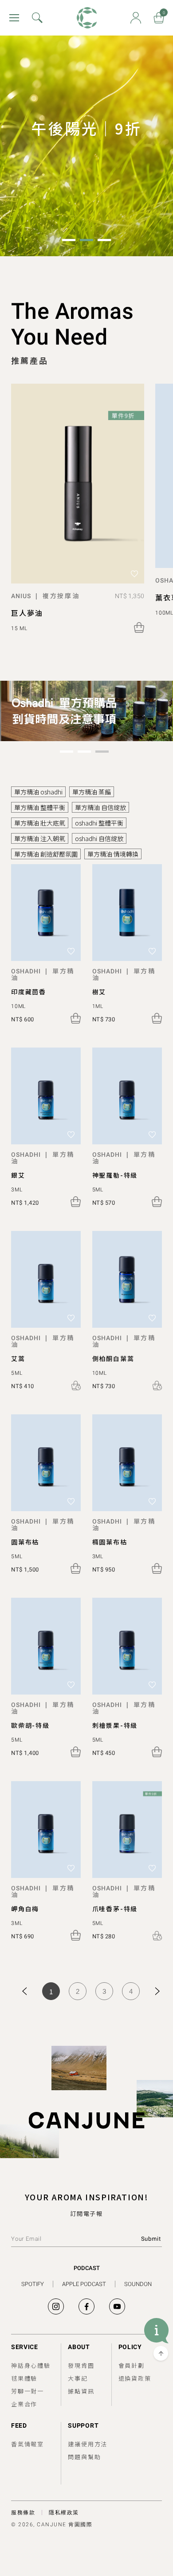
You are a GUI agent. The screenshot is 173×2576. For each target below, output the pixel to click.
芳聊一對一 (28, 2391)
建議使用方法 (88, 2444)
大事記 (78, 2378)
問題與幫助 (84, 2457)
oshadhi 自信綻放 (99, 838)
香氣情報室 (28, 2444)
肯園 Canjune (87, 18)
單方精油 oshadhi (38, 792)
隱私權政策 (64, 2512)
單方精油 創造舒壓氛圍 (46, 854)
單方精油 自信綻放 (100, 807)
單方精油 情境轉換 (113, 854)
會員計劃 (132, 2365)
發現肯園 (81, 2365)
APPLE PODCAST (84, 2284)
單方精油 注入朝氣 (40, 838)
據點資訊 (81, 2391)
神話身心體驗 (31, 2365)
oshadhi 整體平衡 (99, 823)
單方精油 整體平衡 (40, 807)
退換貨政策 (135, 2378)
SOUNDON (138, 2284)
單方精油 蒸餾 (92, 792)
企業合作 (24, 2404)
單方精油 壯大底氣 (40, 823)
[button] (69, 240)
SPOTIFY (33, 2284)
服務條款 (23, 2512)
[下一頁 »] (157, 1991)
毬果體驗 (24, 2378)
